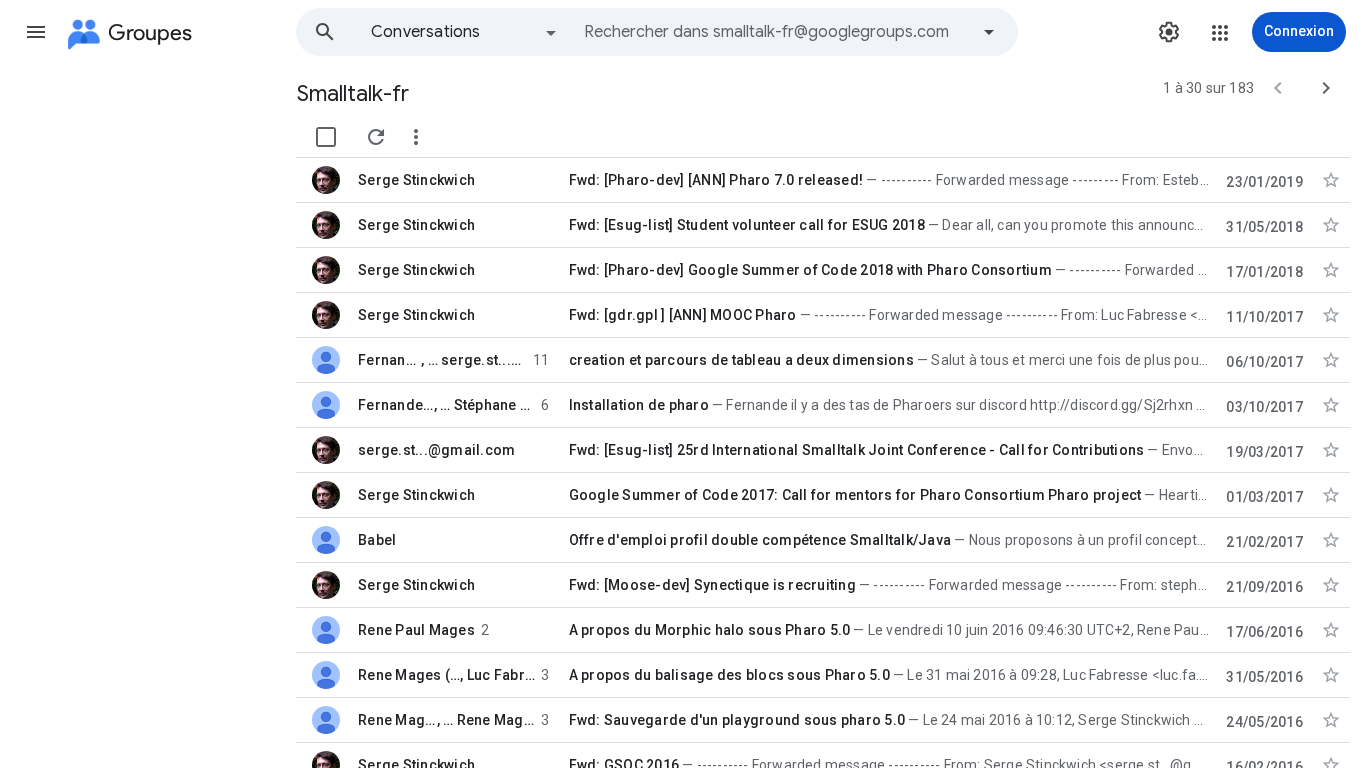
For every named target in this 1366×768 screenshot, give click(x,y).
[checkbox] (326, 137)
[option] (465, 32)
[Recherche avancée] (989, 32)
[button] (36, 32)
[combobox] (776, 32)
